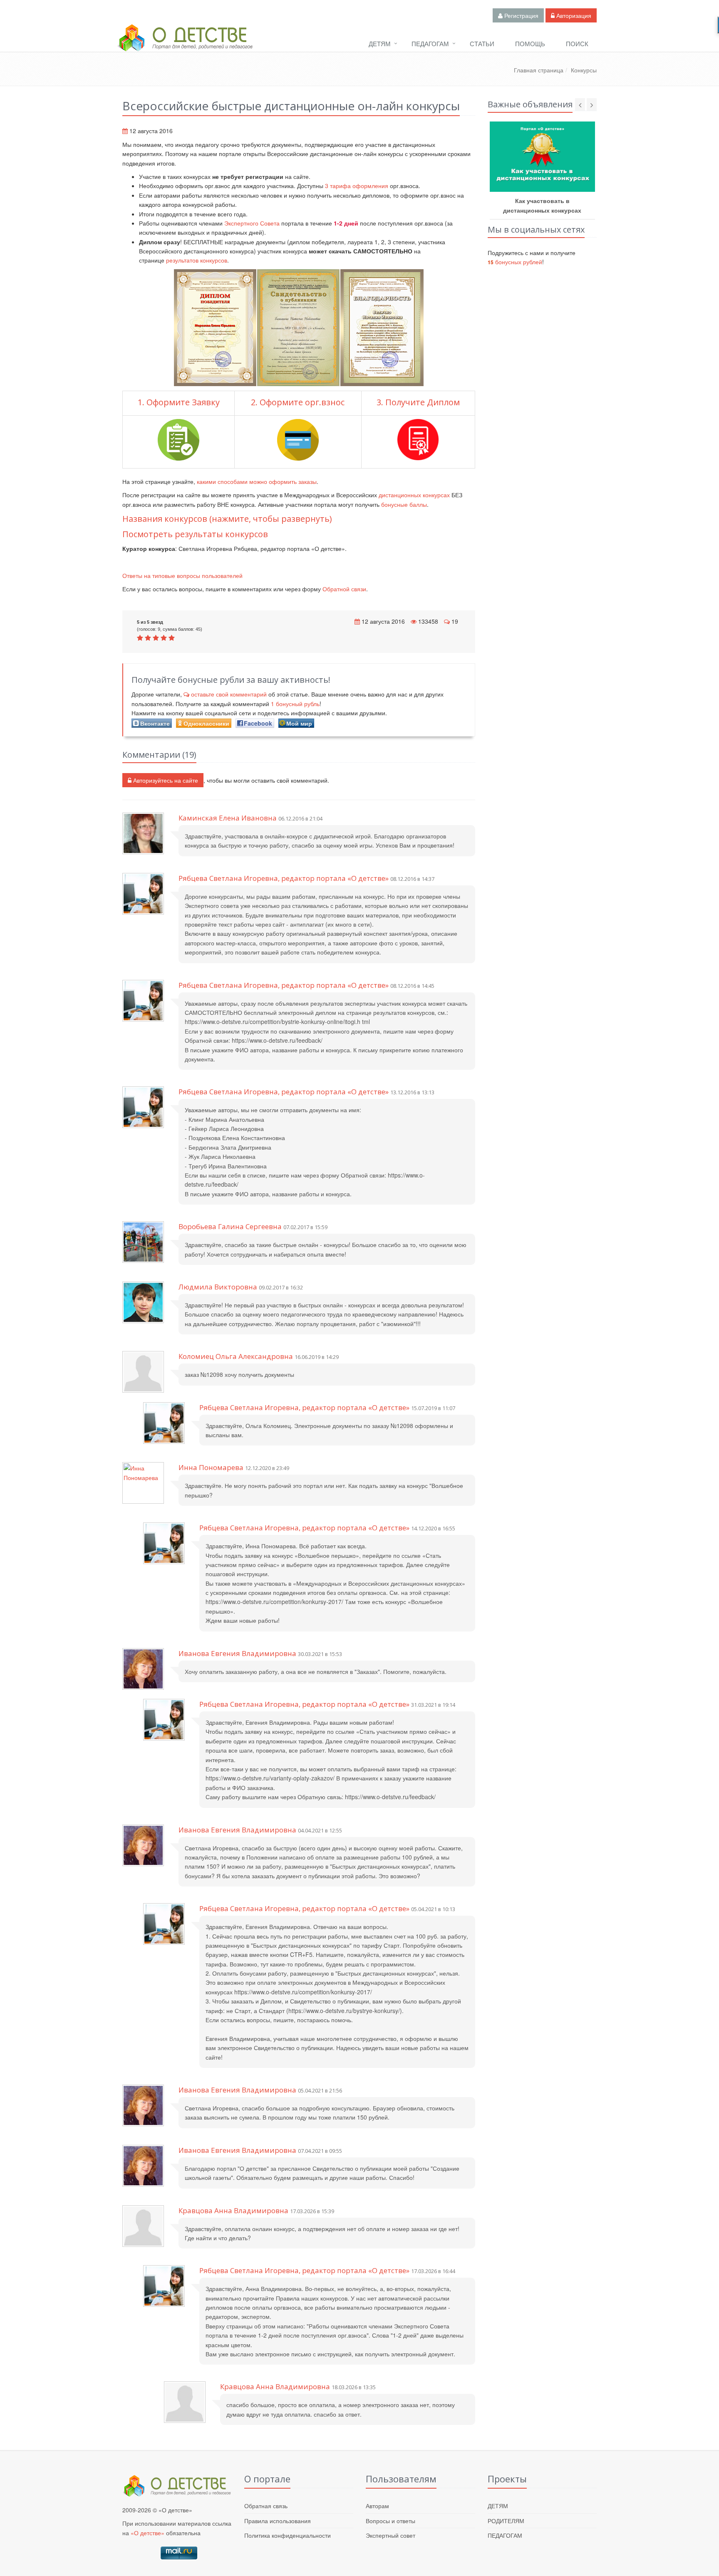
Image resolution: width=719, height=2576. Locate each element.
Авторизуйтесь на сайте (165, 780)
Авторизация (573, 15)
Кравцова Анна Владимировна (233, 2210)
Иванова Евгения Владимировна (237, 1653)
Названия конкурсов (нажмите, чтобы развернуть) (227, 519)
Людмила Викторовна (218, 1287)
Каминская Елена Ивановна (228, 818)
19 (455, 621)
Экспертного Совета (252, 223)
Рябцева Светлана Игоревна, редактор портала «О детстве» (284, 878)
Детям (380, 43)
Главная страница (539, 70)
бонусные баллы (404, 504)
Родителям (506, 2521)
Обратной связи (344, 589)
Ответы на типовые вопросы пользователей (182, 575)
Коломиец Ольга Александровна (236, 1356)
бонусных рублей (515, 262)
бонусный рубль (295, 704)
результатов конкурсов (197, 260)
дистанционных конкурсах (414, 495)
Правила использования (278, 2521)
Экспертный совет (390, 2535)
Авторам (377, 2506)
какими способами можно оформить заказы (257, 481)
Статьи (482, 43)
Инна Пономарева (211, 1467)
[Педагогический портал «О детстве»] (185, 45)
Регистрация (521, 15)
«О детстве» (148, 2533)
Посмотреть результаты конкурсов (195, 534)
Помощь (530, 43)
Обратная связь (266, 2506)
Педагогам (430, 43)
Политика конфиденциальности (288, 2535)
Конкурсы (584, 70)
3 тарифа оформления (357, 186)
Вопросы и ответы (390, 2521)
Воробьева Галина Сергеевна (230, 1226)
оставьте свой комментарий (229, 694)
